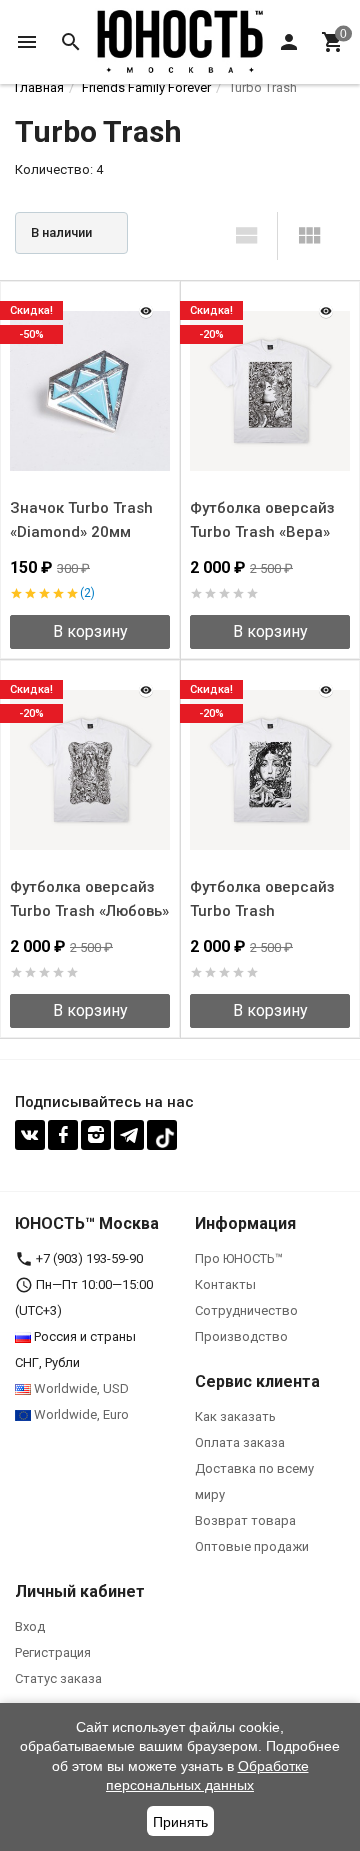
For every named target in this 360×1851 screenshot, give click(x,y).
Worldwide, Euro (80, 1414)
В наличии (61, 232)
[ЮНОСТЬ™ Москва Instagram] (96, 1135)
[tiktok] (162, 1135)
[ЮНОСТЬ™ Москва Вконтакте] (30, 1135)
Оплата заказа (240, 1442)
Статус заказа (58, 1678)
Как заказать (235, 1416)
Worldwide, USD (80, 1388)
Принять (180, 1822)
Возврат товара (245, 1520)
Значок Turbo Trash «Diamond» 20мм (81, 520)
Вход (30, 1626)
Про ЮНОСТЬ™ (239, 1258)
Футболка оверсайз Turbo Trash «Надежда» (262, 911)
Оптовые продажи (252, 1546)
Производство (241, 1336)
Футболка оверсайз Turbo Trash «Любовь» (89, 899)
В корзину (90, 631)
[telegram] (129, 1135)
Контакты (225, 1284)
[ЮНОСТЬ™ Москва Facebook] (63, 1135)
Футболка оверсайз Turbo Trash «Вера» (262, 520)
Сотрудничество (246, 1310)
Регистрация (53, 1652)
